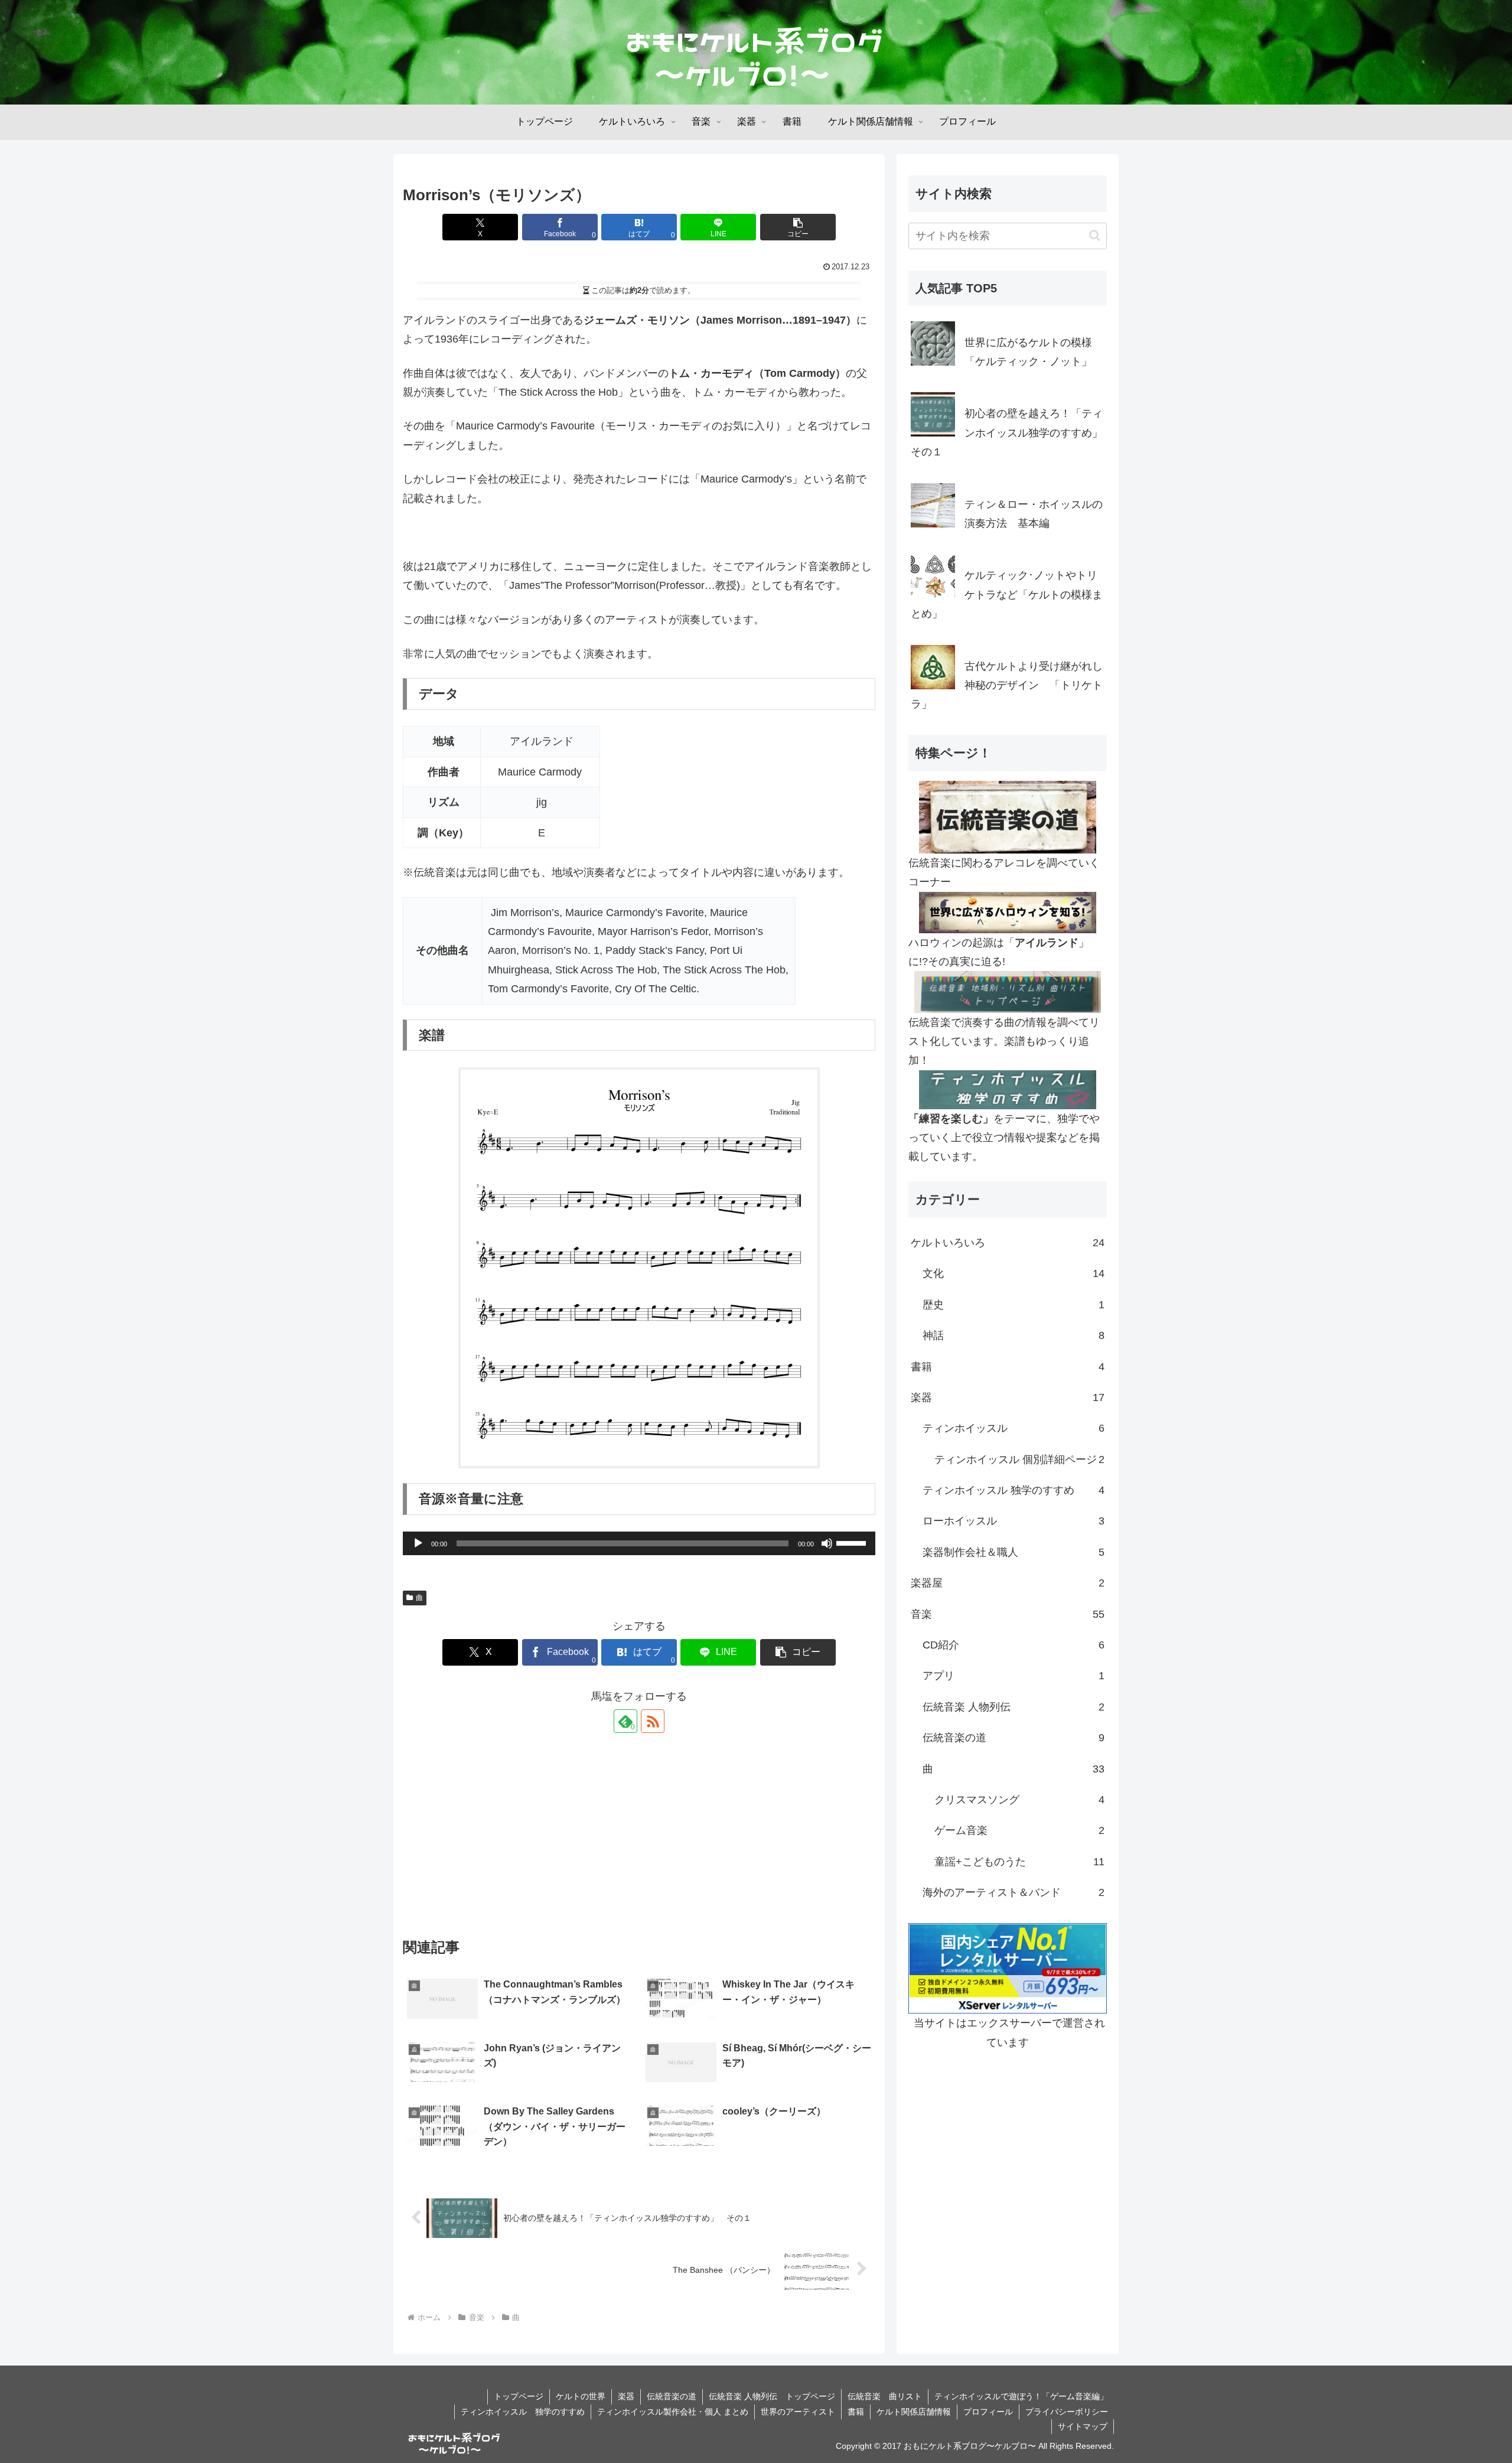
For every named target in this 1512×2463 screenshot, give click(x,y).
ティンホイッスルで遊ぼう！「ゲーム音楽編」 (1021, 2396)
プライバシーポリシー (1067, 2412)
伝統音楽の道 (672, 2396)
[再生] (418, 1543)
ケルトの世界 (581, 2396)
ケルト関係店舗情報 (914, 2412)
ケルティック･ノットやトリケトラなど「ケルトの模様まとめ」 (1007, 594)
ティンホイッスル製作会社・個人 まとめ (673, 2412)
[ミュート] (827, 1543)
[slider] (853, 1542)
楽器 (626, 2396)
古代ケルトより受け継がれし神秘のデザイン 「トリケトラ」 (1007, 685)
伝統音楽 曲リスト (885, 2396)
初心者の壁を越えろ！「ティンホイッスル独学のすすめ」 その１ (1009, 433)
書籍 (856, 2412)
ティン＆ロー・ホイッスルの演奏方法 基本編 (1034, 514)
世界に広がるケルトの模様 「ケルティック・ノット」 (1034, 352)
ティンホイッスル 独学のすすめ (523, 2412)
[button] (798, 227)
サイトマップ (1083, 2426)
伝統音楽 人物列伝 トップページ (772, 2396)
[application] (639, 1543)
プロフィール (988, 2412)
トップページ (519, 2396)
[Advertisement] (639, 1837)
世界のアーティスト (798, 2412)
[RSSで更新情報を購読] (653, 1721)
